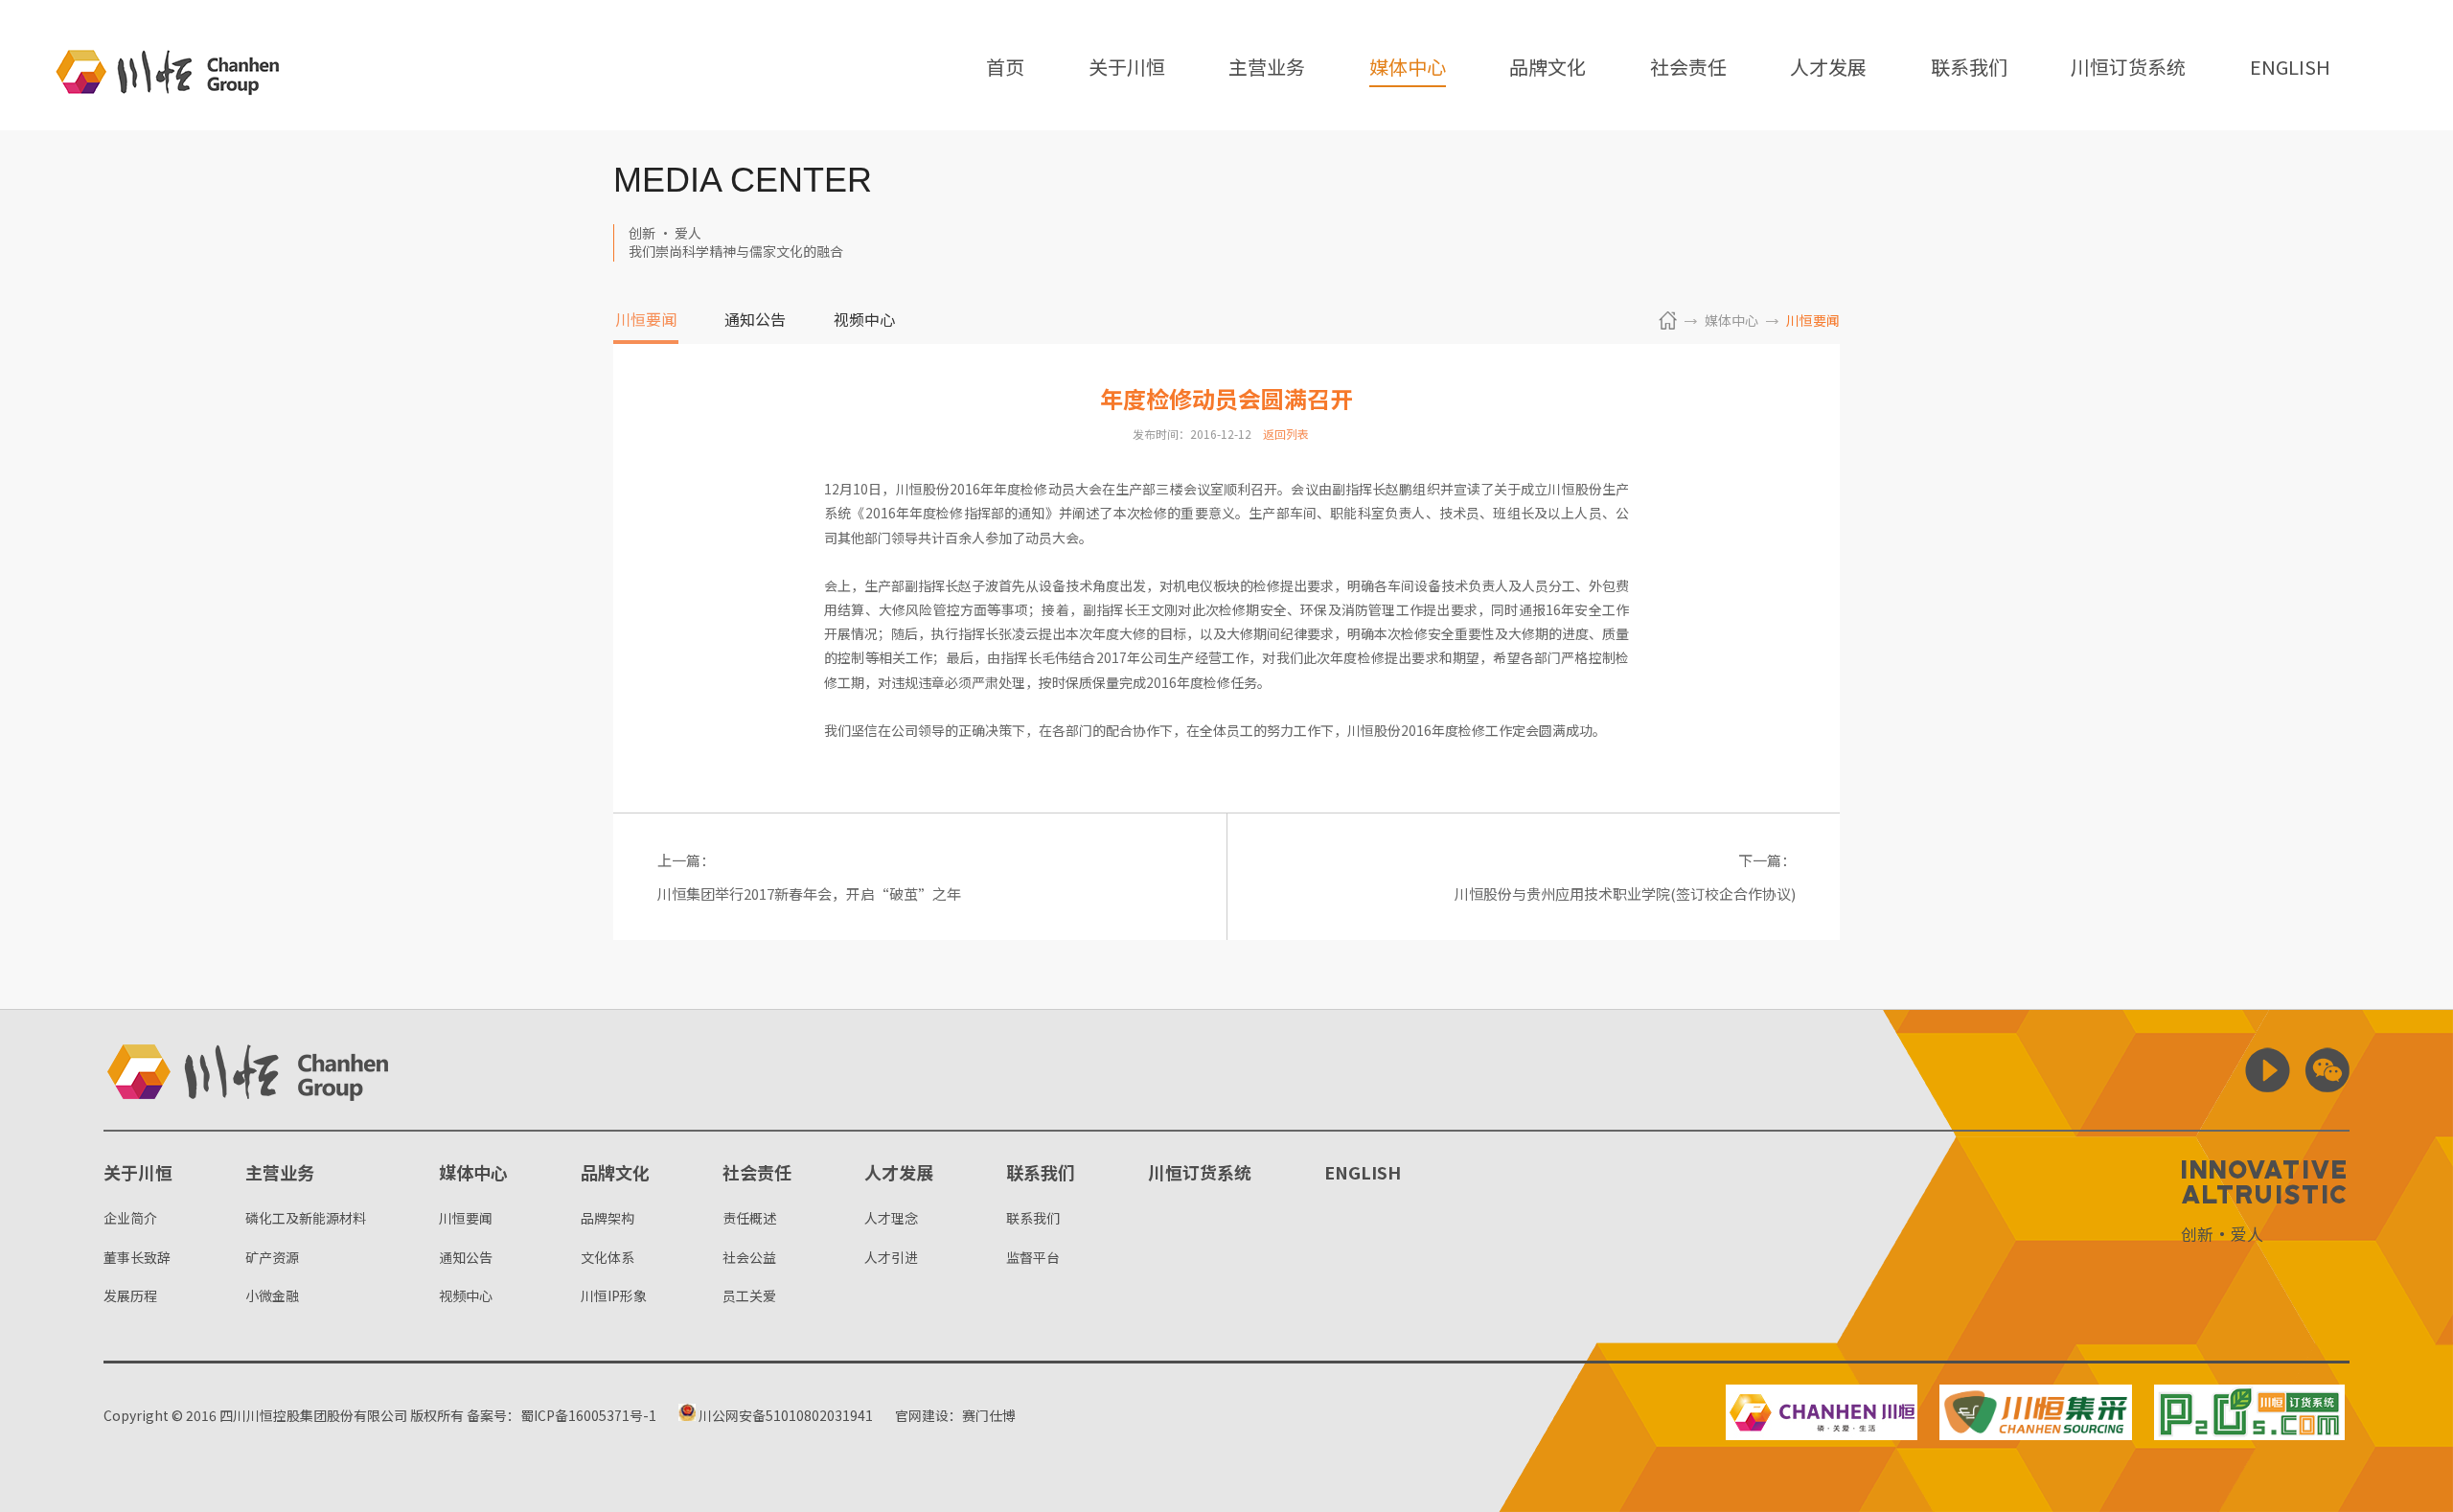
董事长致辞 (137, 1257)
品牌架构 (608, 1218)
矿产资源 (272, 1257)
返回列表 (1286, 434)
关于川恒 (1127, 69)
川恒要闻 (646, 321)
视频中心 (864, 321)
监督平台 (1033, 1257)
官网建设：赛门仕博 (955, 1415)
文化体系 (608, 1257)
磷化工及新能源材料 (306, 1218)
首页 (1005, 69)
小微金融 (272, 1295)
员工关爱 (749, 1295)
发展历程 (130, 1295)
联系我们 (1969, 69)
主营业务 (1267, 69)
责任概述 (749, 1218)
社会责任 (1688, 69)
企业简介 (130, 1218)
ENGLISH (2290, 69)
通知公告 (755, 321)
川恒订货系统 (2128, 69)
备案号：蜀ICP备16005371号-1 (562, 1415)
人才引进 (891, 1257)
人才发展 (1828, 69)
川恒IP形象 (614, 1295)
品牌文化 (1547, 69)
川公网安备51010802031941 (784, 1415)
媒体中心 (1408, 69)
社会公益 (749, 1257)
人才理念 (891, 1218)
